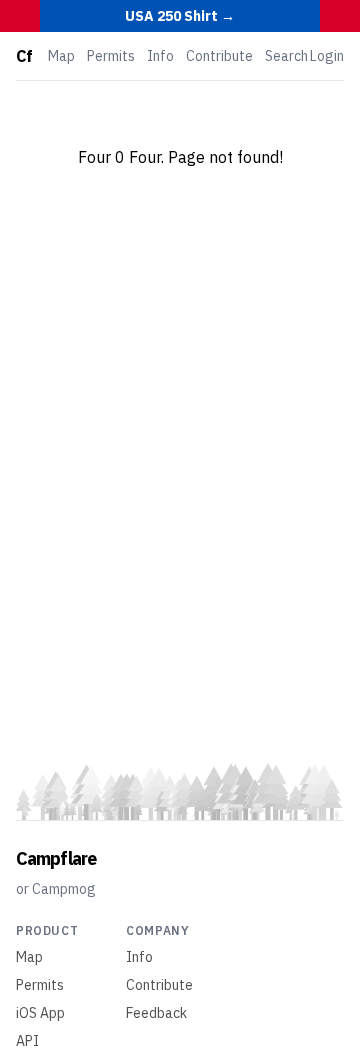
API (27, 1041)
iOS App (40, 1013)
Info (160, 56)
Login (327, 56)
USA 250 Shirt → (180, 16)
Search (286, 56)
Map (61, 56)
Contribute (219, 56)
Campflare (56, 858)
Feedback (156, 1013)
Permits (111, 56)
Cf (24, 56)
